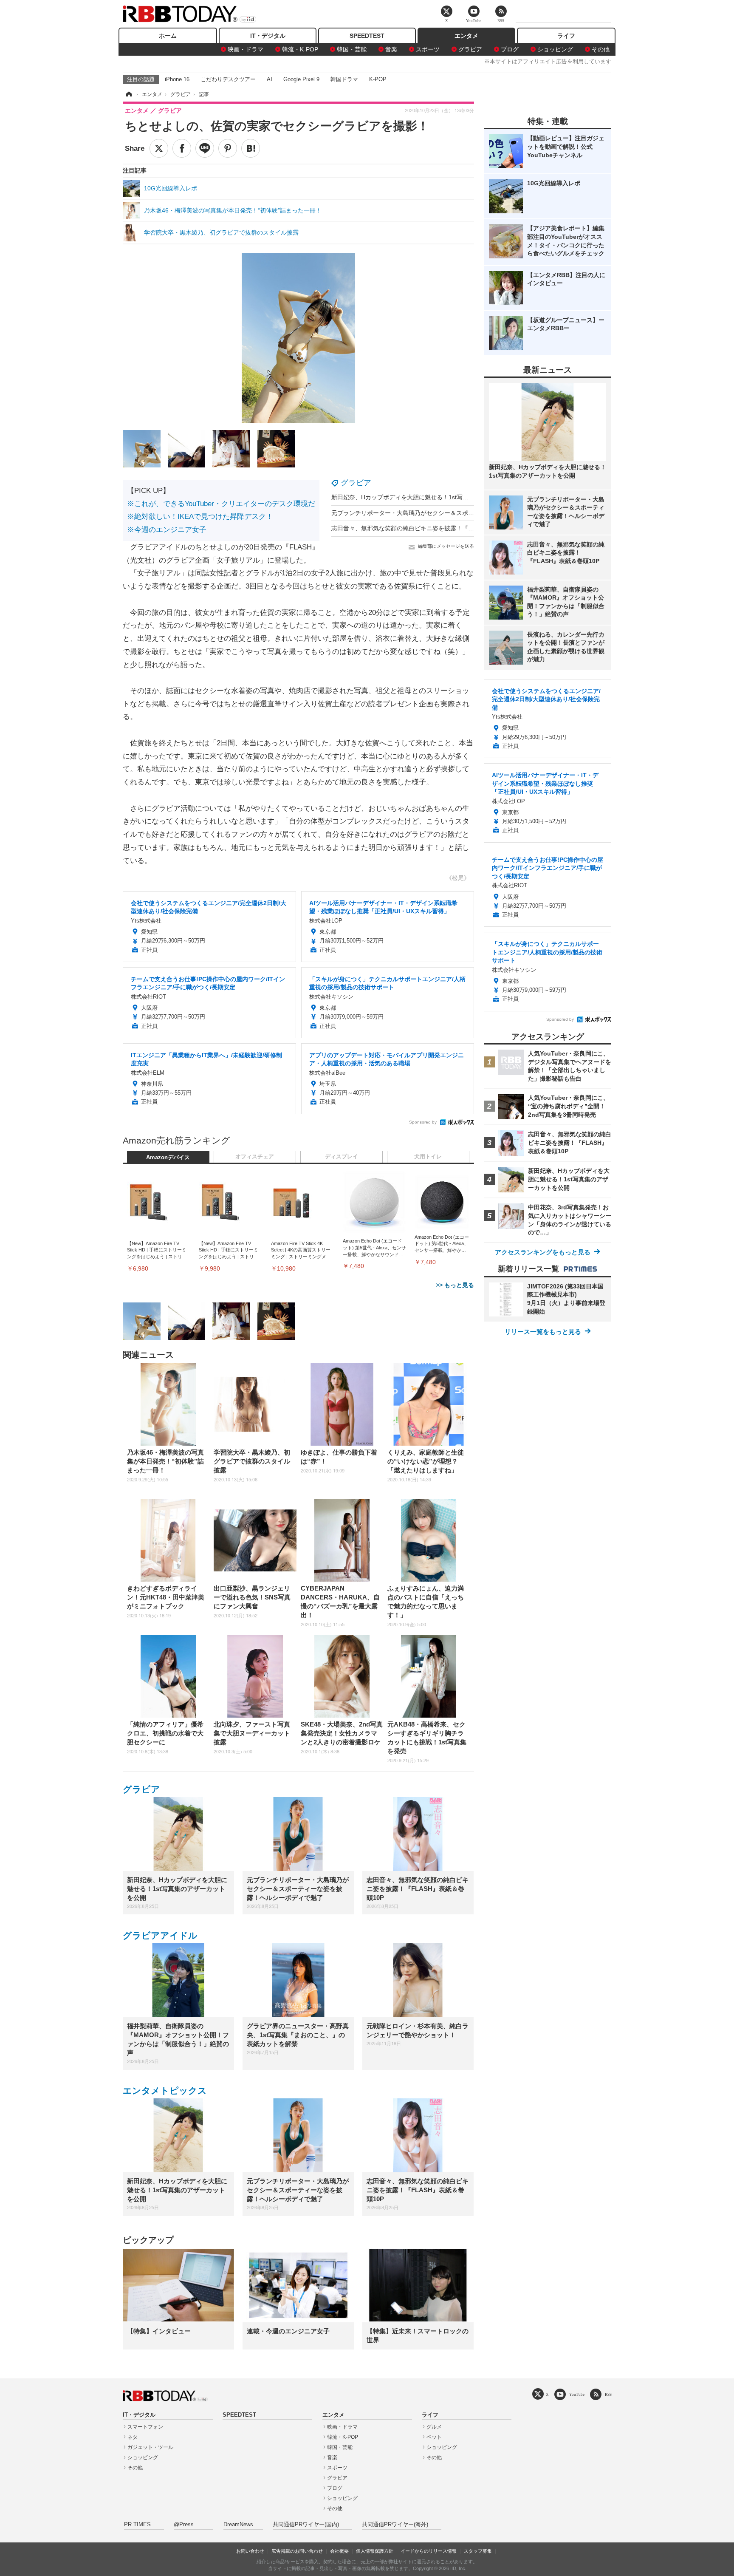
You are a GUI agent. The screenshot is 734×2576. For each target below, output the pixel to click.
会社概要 (339, 2551)
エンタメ (466, 36)
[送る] (205, 148)
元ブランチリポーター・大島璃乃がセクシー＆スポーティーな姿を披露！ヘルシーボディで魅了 (459, 513)
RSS (608, 2394)
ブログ (510, 49)
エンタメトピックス (165, 2091)
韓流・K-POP (300, 49)
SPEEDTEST (367, 36)
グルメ (434, 2427)
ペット (434, 2437)
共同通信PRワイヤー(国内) (306, 2525)
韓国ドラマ (344, 79)
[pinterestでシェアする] (228, 148)
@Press (184, 2525)
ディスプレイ (342, 1157)
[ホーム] (128, 94)
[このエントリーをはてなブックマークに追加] (251, 148)
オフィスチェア (255, 1157)
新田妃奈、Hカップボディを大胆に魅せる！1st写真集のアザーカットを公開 (433, 497)
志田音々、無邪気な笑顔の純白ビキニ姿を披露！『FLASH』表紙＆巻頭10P (432, 528)
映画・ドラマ (246, 49)
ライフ (566, 36)
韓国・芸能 (352, 49)
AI (270, 79)
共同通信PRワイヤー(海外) (395, 2525)
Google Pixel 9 (301, 79)
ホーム (168, 36)
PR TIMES (137, 2525)
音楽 (391, 49)
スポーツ (428, 49)
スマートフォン (145, 2427)
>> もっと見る (455, 1285)
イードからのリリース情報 (429, 2551)
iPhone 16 (177, 79)
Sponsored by (423, 1122)
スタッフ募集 (478, 2551)
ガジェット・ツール (150, 2447)
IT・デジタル (268, 36)
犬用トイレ (428, 1157)
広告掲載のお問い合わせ (297, 2551)
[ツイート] (159, 148)
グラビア (470, 49)
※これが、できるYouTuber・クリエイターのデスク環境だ (221, 504)
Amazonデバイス (168, 1158)
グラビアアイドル (160, 1935)
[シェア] (182, 148)
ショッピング (555, 49)
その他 (601, 49)
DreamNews (238, 2525)
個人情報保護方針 (375, 2551)
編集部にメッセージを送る (446, 546)
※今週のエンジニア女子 (167, 530)
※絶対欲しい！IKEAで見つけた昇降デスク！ (200, 517)
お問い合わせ (250, 2551)
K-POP (378, 79)
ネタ (133, 2437)
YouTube (577, 2394)
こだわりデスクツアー (228, 79)
